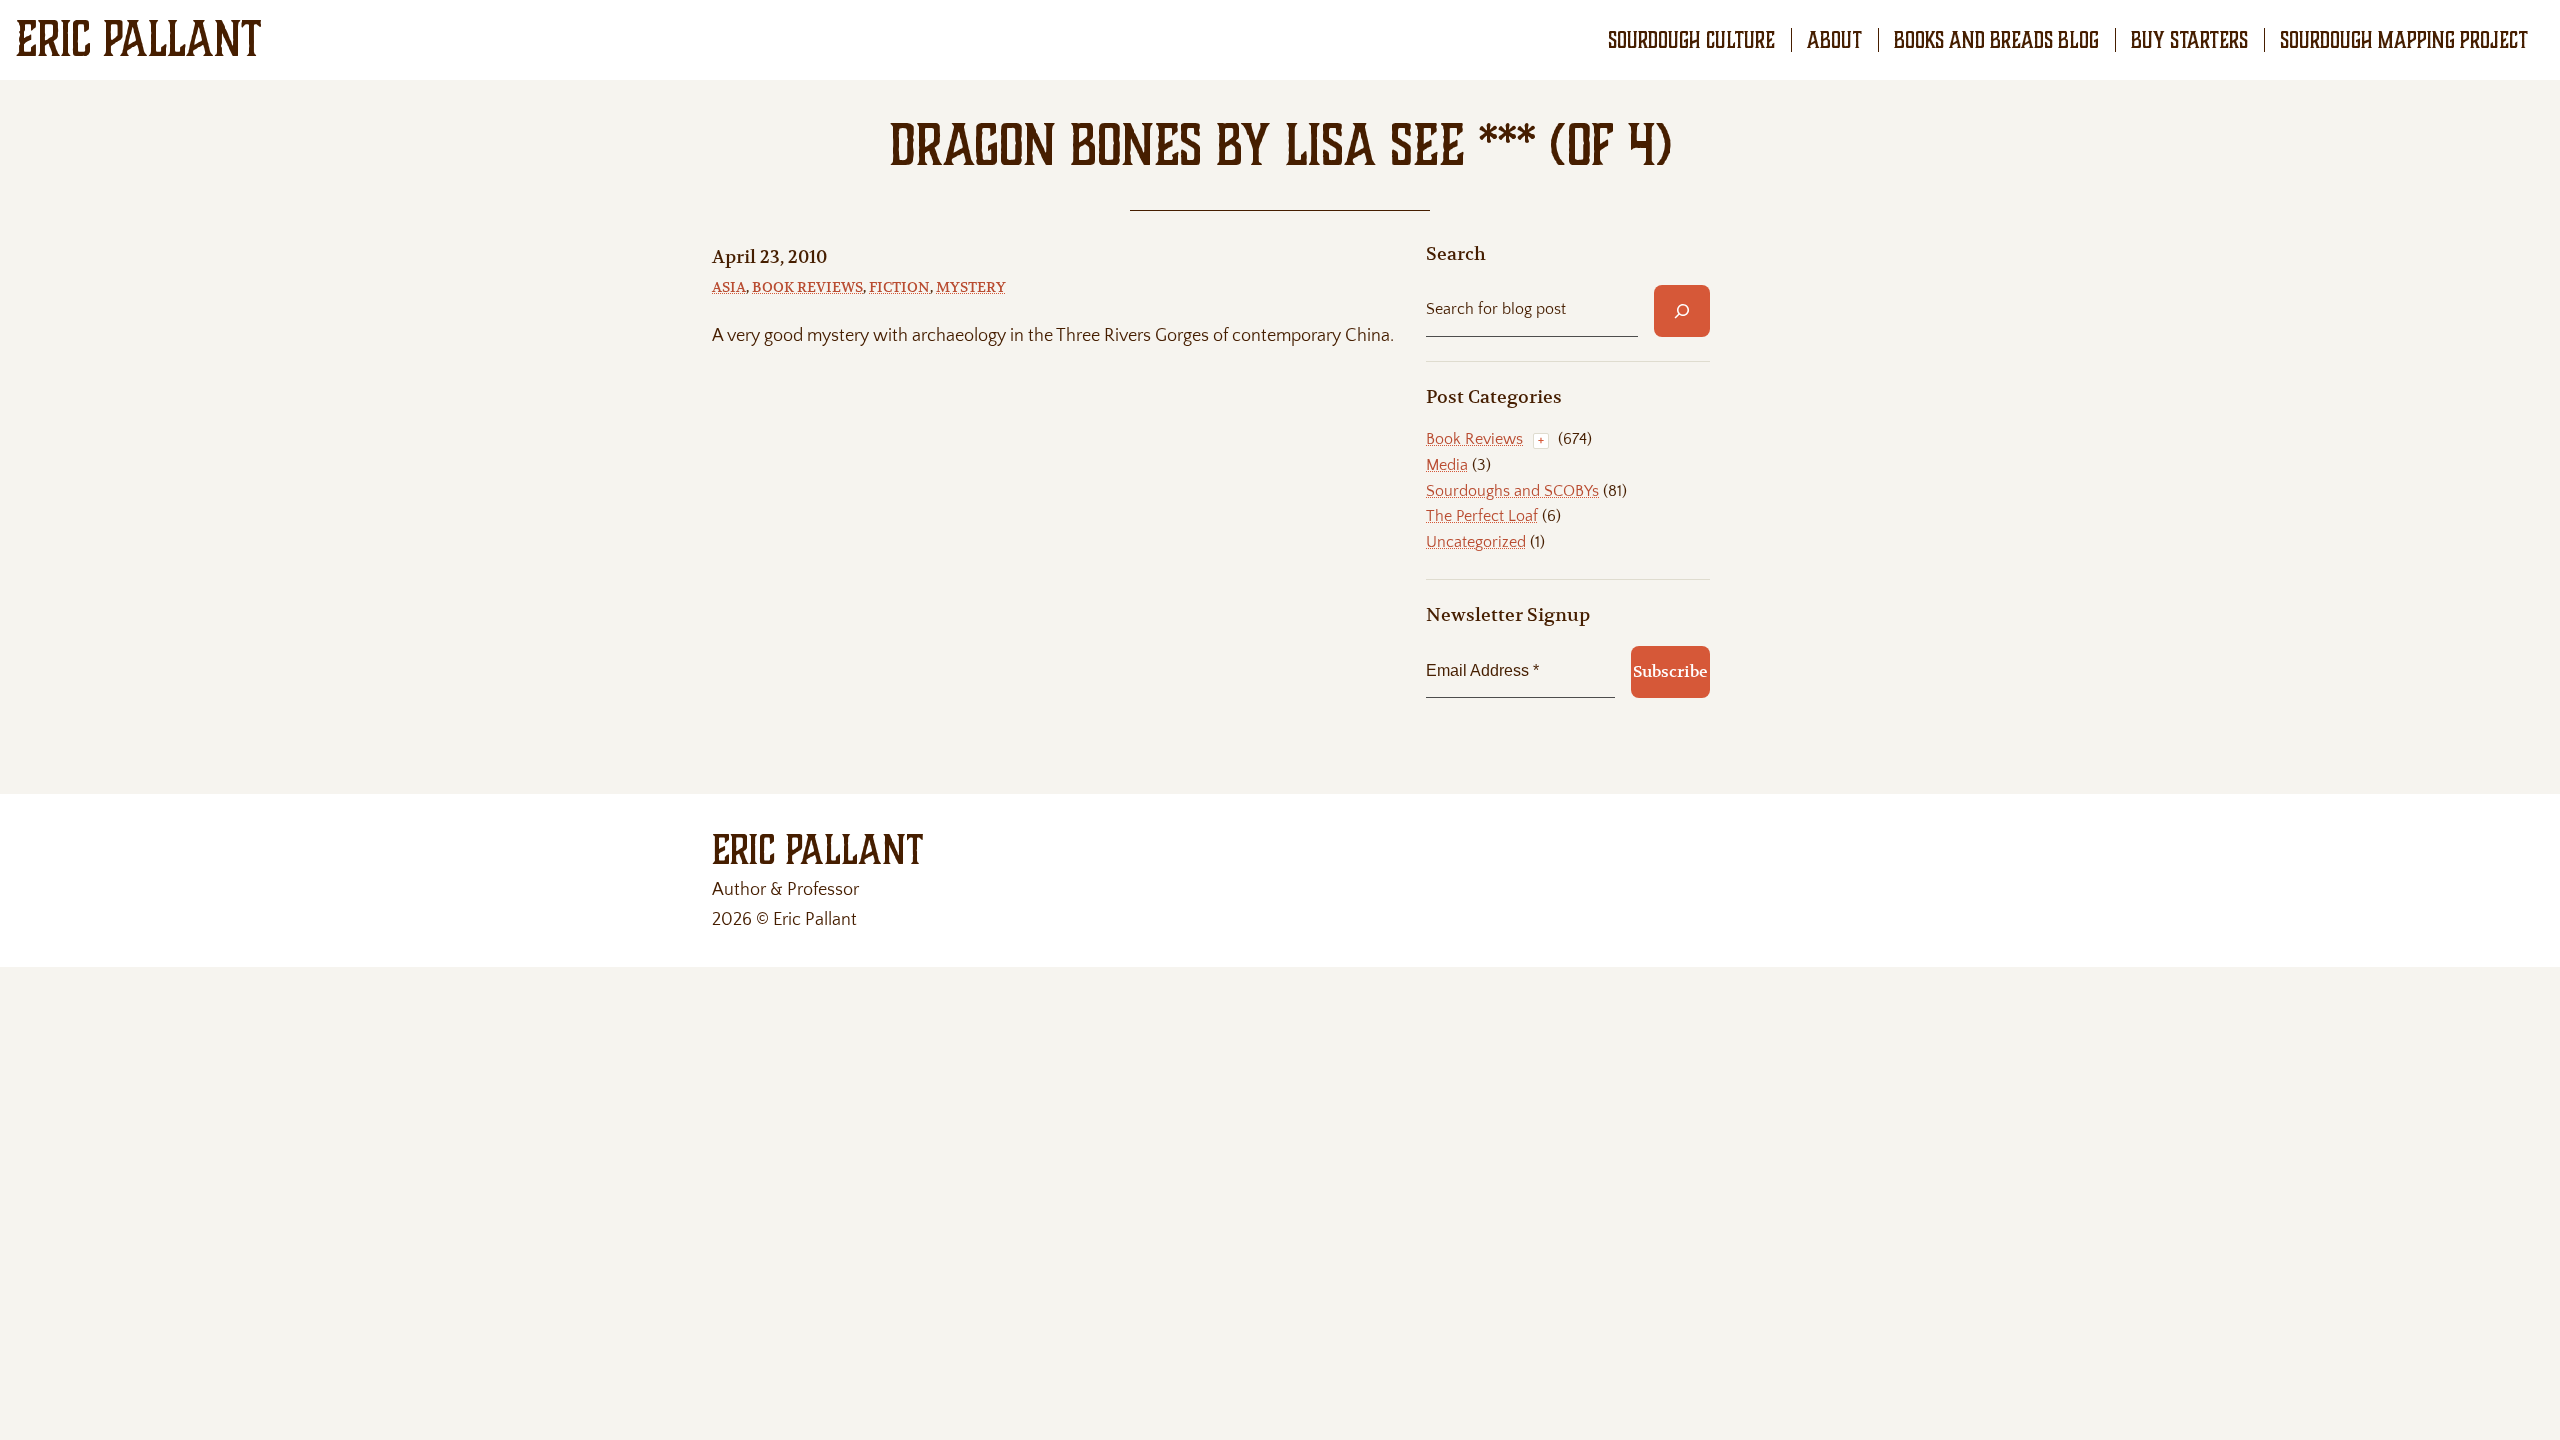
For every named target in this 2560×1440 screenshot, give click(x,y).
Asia (729, 287)
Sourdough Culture (1691, 40)
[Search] (1682, 311)
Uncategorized (1476, 542)
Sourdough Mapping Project (2404, 40)
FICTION (899, 287)
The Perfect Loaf (1482, 516)
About (1834, 40)
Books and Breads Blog (1996, 40)
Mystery (971, 287)
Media (1447, 465)
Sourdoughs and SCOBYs (1512, 491)
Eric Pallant (139, 39)
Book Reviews (807, 287)
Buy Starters (2189, 40)
